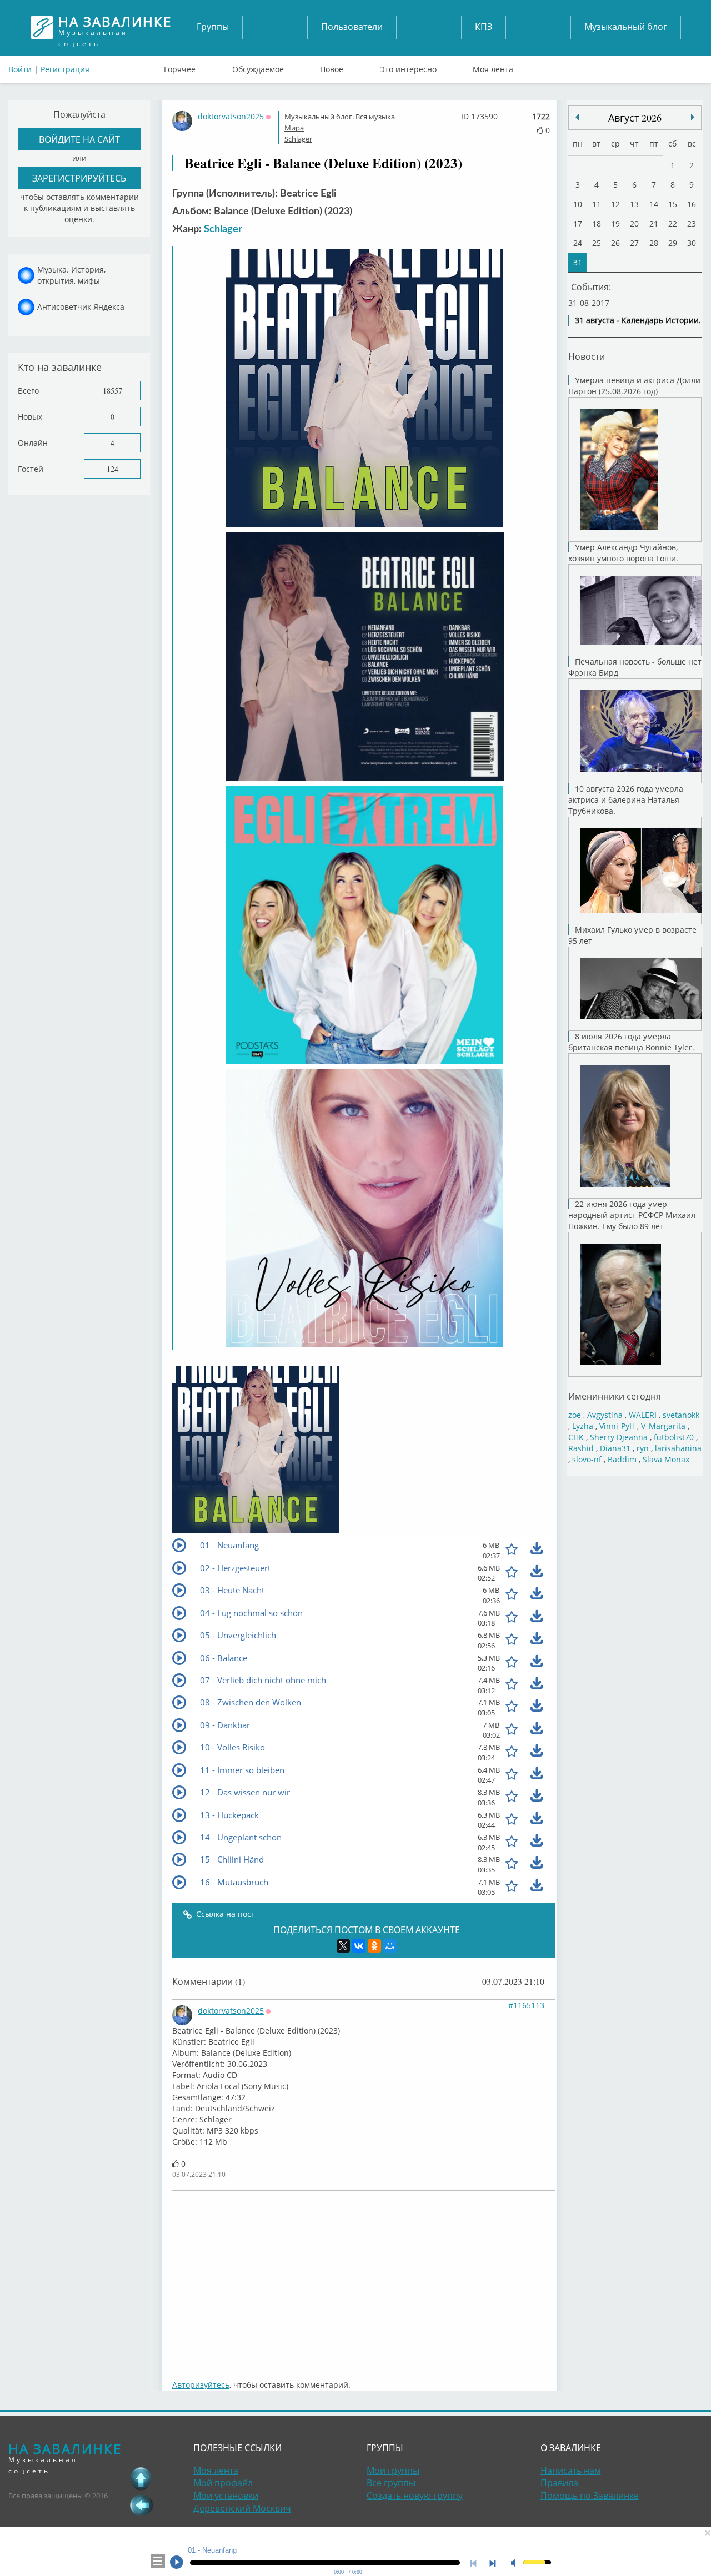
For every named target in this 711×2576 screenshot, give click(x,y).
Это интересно (408, 67)
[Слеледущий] (577, 117)
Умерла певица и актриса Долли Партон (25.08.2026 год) (634, 386)
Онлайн (33, 443)
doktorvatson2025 (231, 116)
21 (654, 223)
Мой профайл (223, 2483)
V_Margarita (663, 1426)
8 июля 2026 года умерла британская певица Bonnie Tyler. (631, 1042)
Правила (559, 2483)
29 (673, 243)
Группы (213, 27)
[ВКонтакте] (359, 1946)
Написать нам (571, 2471)
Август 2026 (635, 118)
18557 (112, 391)
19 (615, 223)
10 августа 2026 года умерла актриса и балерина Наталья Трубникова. (626, 800)
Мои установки (226, 2495)
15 (673, 204)
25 (597, 243)
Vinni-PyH (617, 1426)
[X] (343, 1946)
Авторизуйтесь (201, 2385)
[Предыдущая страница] (141, 2505)
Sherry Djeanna (619, 1437)
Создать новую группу (415, 2495)
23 (692, 223)
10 (578, 204)
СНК (576, 1437)
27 (634, 243)
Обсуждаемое (258, 67)
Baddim (622, 1459)
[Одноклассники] (374, 1946)
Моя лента (493, 67)
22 (673, 223)
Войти (20, 69)
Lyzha (583, 1426)
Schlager (298, 139)
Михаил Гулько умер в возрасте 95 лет (632, 935)
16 (692, 204)
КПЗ (484, 27)
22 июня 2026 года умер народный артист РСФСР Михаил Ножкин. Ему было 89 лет (632, 1215)
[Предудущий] (693, 117)
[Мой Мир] (390, 1946)
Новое (332, 67)
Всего (28, 391)
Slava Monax (666, 1459)
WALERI (643, 1415)
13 (634, 204)
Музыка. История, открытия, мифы (71, 275)
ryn (643, 1448)
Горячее (180, 67)
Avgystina (605, 1415)
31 (578, 262)
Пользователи (352, 27)
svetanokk (681, 1415)
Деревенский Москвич (242, 2508)
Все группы (391, 2483)
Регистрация (65, 69)
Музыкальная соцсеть (115, 27)
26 (615, 243)
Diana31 (615, 1448)
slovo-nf (587, 1459)
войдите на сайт (79, 139)
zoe (575, 1415)
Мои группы (393, 2471)
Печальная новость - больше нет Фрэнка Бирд (635, 667)
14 (654, 204)
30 (692, 243)
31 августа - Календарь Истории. (638, 320)
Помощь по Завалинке (590, 2495)
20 (634, 223)
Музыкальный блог (626, 27)
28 (654, 243)
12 (615, 204)
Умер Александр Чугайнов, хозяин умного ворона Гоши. (623, 553)
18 (597, 223)
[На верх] (141, 2478)
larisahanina (678, 1448)
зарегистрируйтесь (79, 178)
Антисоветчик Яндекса (81, 307)
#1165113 (526, 2005)
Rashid (581, 1448)
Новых (30, 417)
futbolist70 (674, 1437)
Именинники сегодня (615, 1396)
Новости (587, 356)
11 (597, 204)
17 (578, 223)
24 (578, 243)
